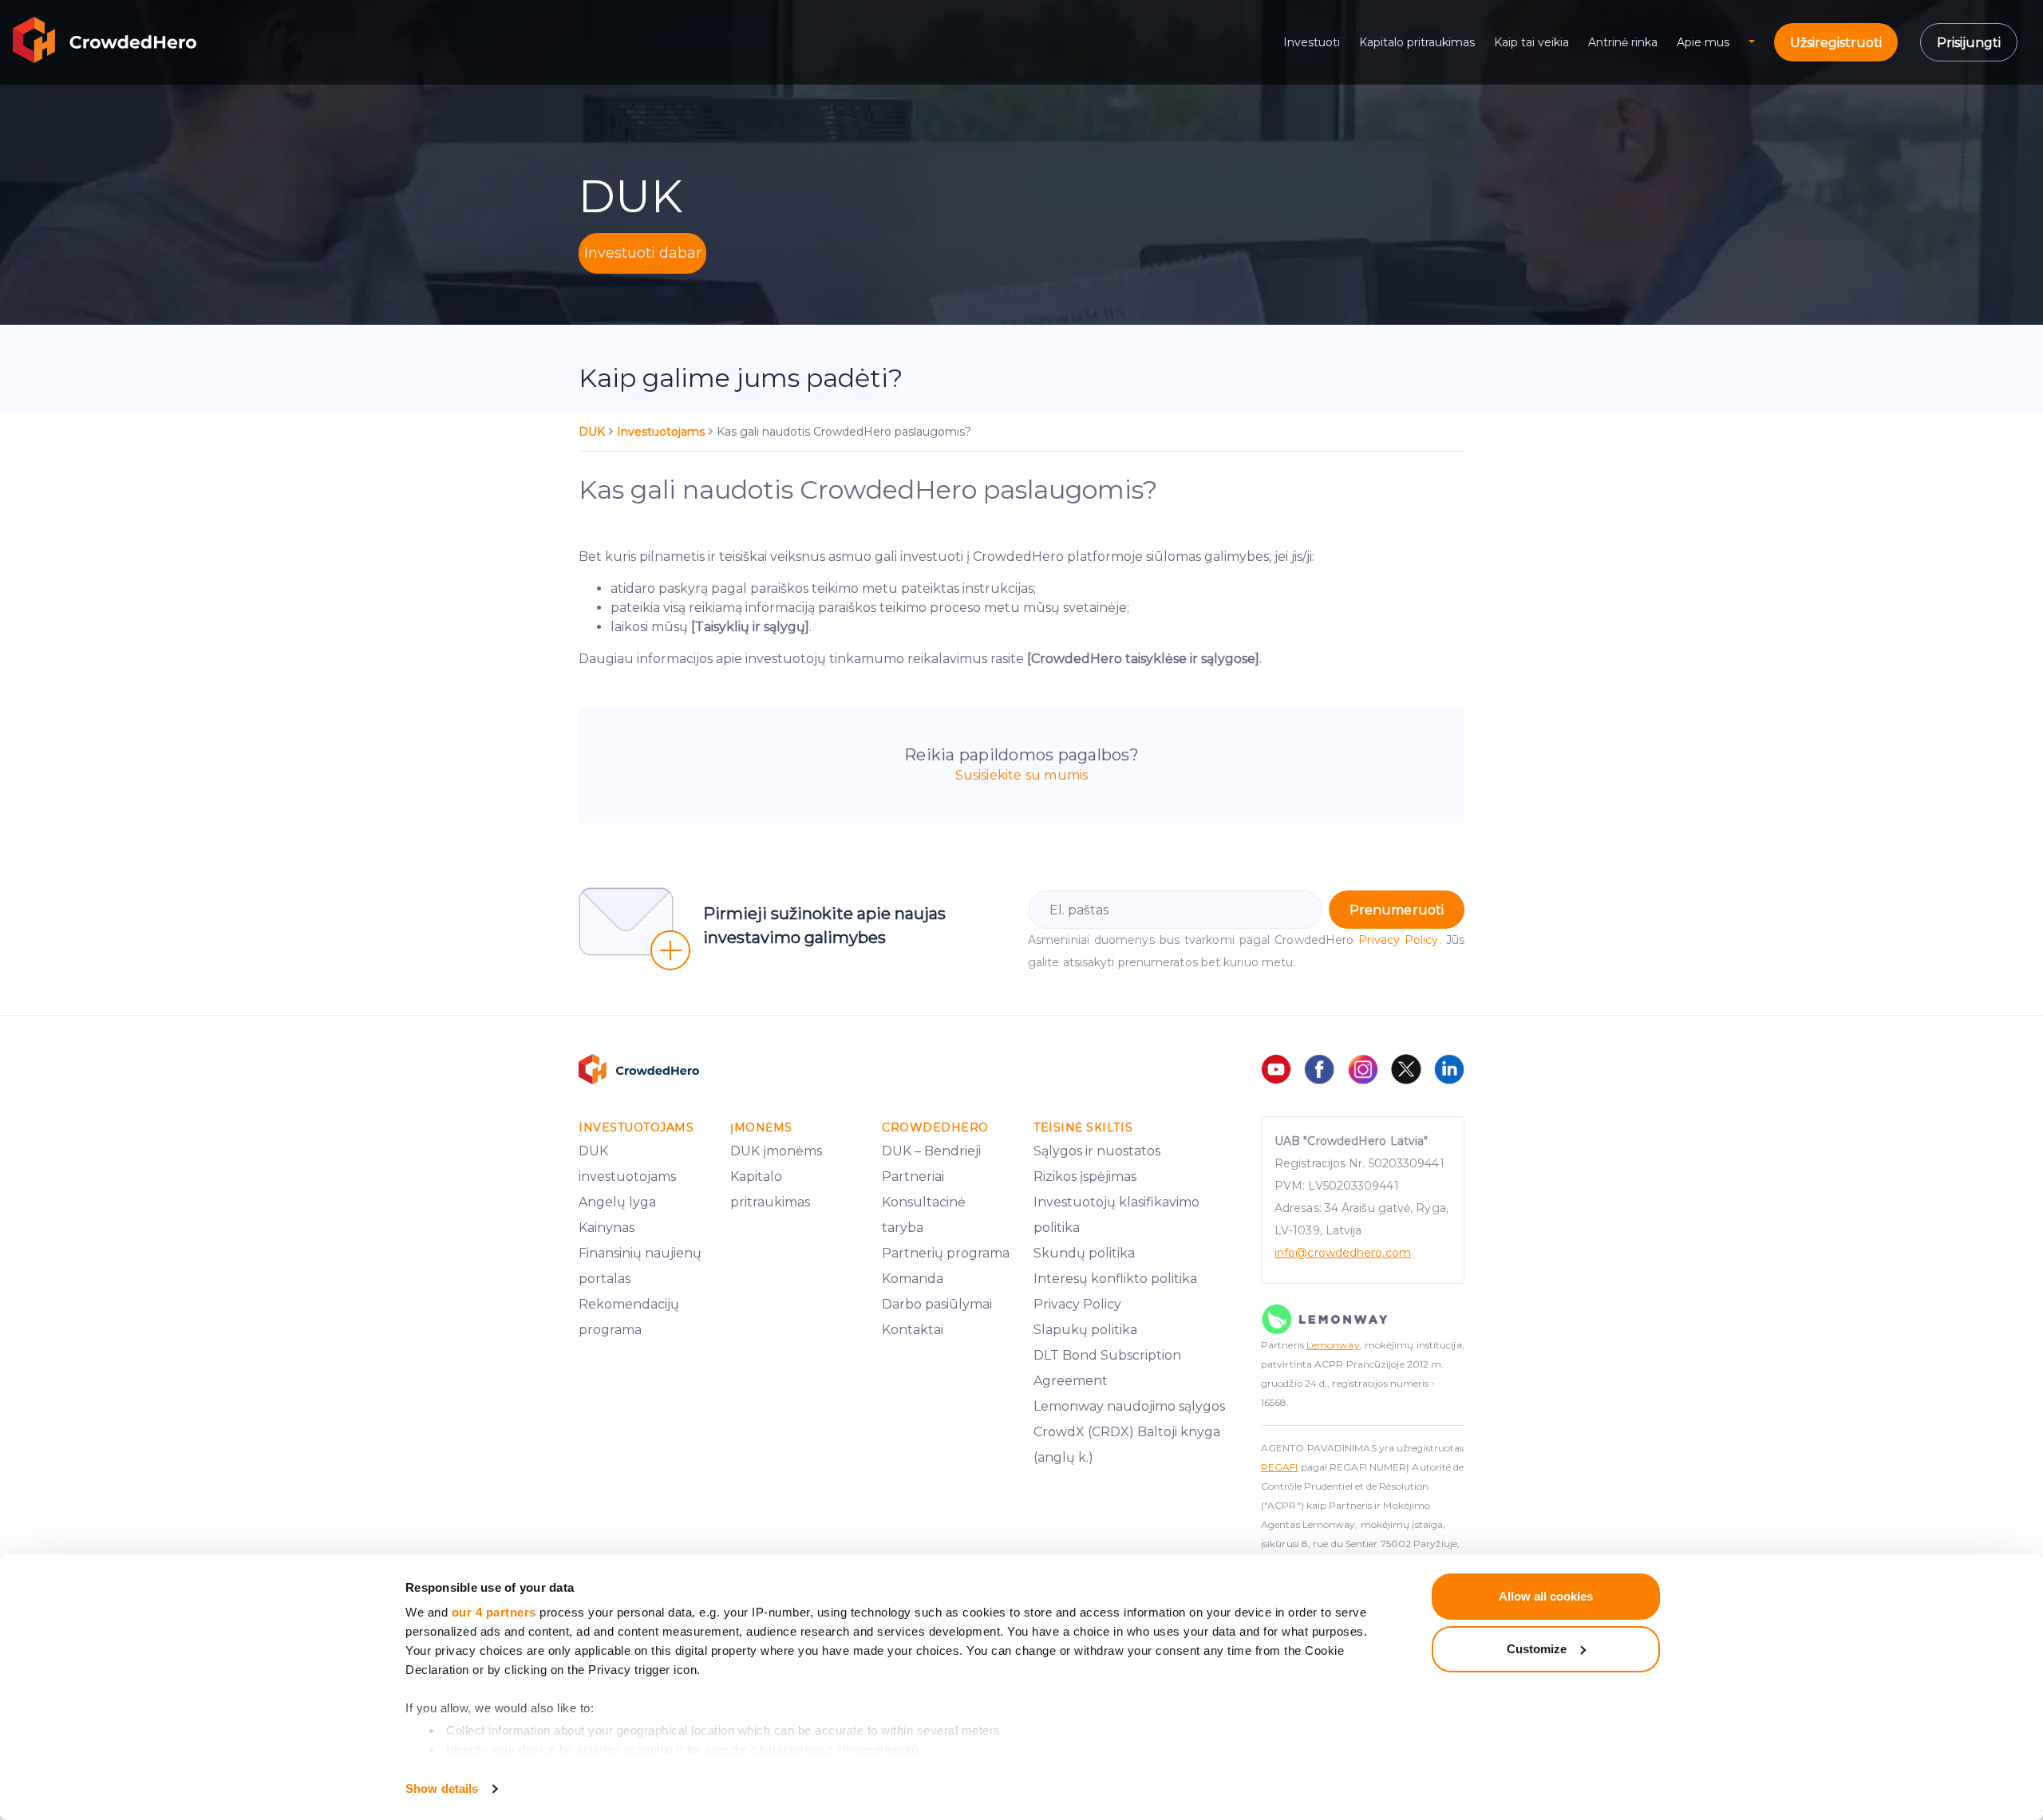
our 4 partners (494, 1612)
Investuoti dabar (643, 253)
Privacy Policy (1398, 940)
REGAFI (1280, 1467)
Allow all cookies (1546, 1596)
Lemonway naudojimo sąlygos (1129, 1406)
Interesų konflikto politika (1115, 1279)
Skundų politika (1084, 1253)
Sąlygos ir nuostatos (1097, 1151)
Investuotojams (662, 432)
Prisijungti (1969, 43)
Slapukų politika (1085, 1330)
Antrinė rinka (1623, 42)
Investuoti (1312, 42)
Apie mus (1703, 42)
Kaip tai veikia (1531, 42)
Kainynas (607, 1228)
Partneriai (913, 1176)
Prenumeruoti (1397, 910)
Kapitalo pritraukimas (1417, 42)
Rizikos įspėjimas (1085, 1176)
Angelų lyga (617, 1202)
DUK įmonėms (776, 1151)
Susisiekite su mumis (1022, 775)
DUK (593, 432)
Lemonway (1333, 1345)
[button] (1761, 43)
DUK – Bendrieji (931, 1151)
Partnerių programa (946, 1253)
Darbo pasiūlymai (937, 1304)
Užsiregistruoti (1836, 43)
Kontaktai (913, 1330)
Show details (442, 1788)
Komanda (913, 1279)
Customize (1537, 1649)
